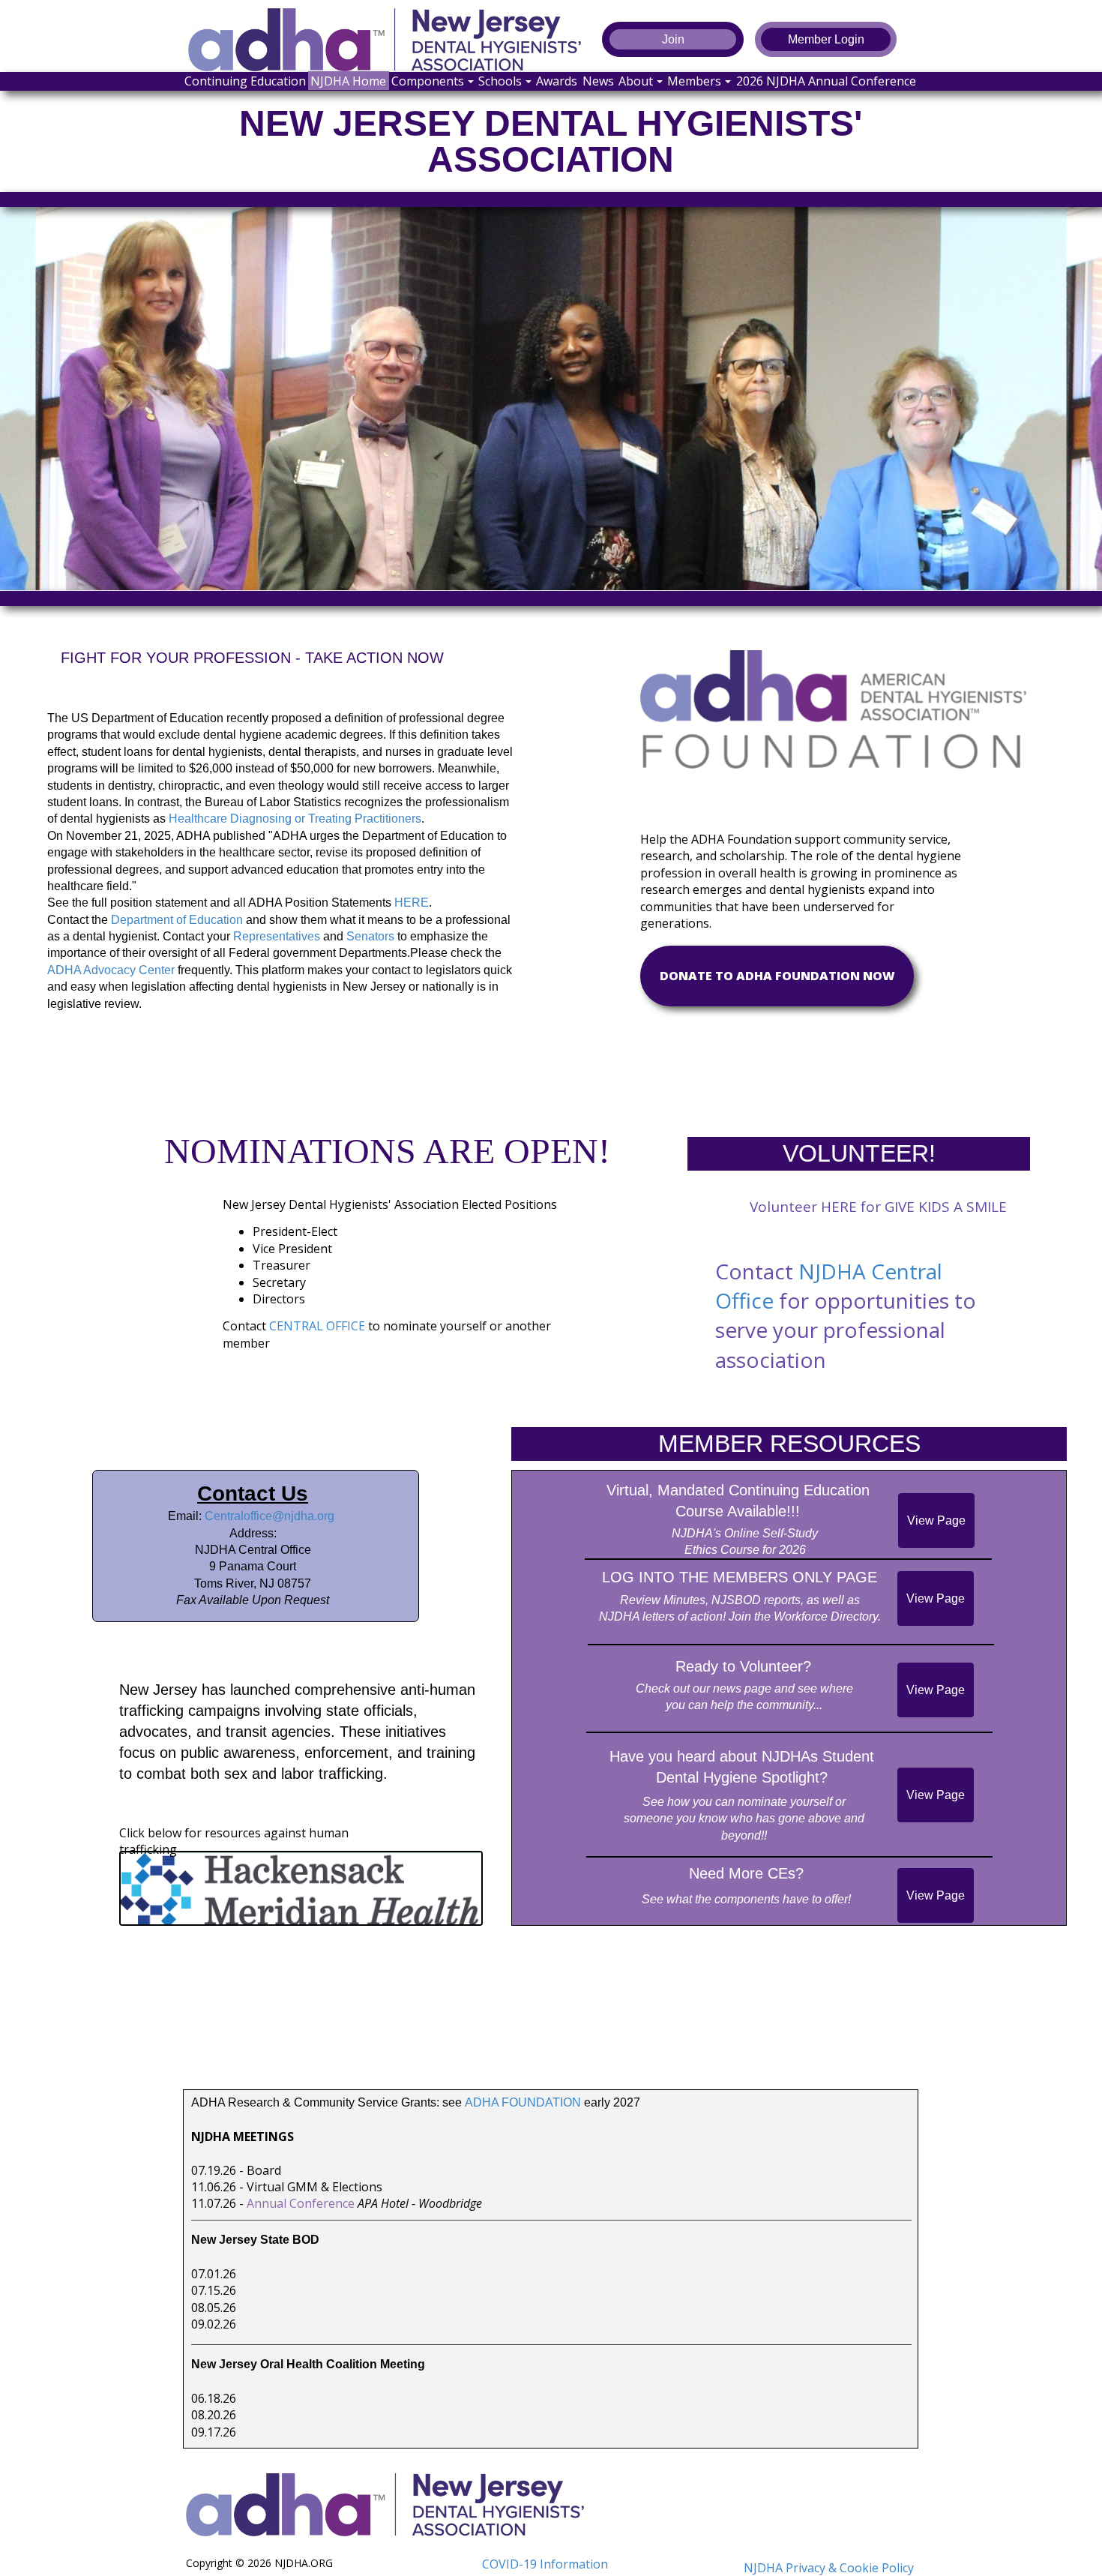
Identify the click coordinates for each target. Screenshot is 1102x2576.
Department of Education (177, 920)
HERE (412, 903)
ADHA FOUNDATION (523, 2102)
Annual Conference (301, 2203)
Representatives (277, 936)
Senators (370, 936)
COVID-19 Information (545, 2564)
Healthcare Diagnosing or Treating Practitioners (295, 819)
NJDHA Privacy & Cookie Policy (829, 2568)
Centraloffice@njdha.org (270, 1516)
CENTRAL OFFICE (317, 1326)
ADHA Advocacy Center (111, 970)
